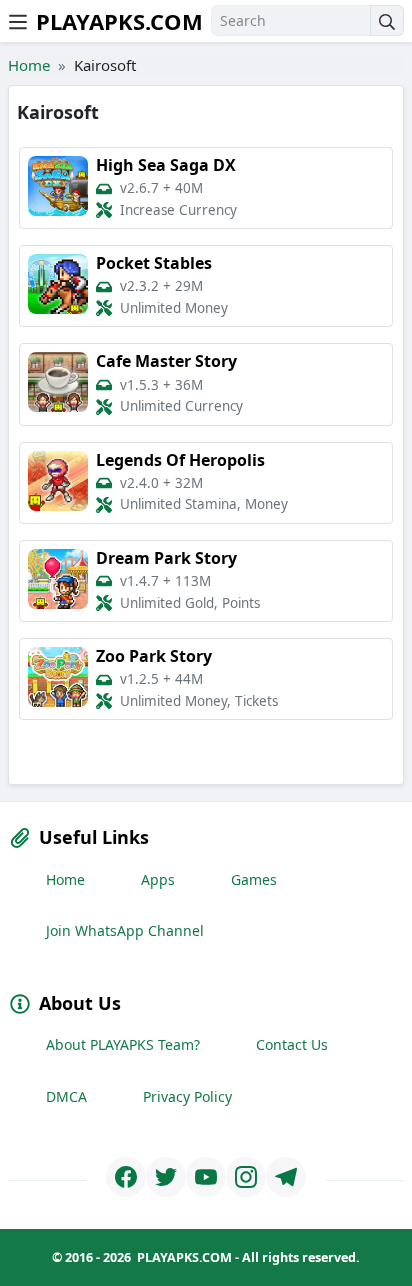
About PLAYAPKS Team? (123, 1044)
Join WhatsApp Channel (125, 930)
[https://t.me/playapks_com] (286, 1177)
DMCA (66, 1096)
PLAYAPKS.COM (119, 21)
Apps (158, 879)
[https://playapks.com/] (126, 1177)
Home (29, 65)
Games (254, 879)
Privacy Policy (187, 1096)
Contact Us (292, 1044)
